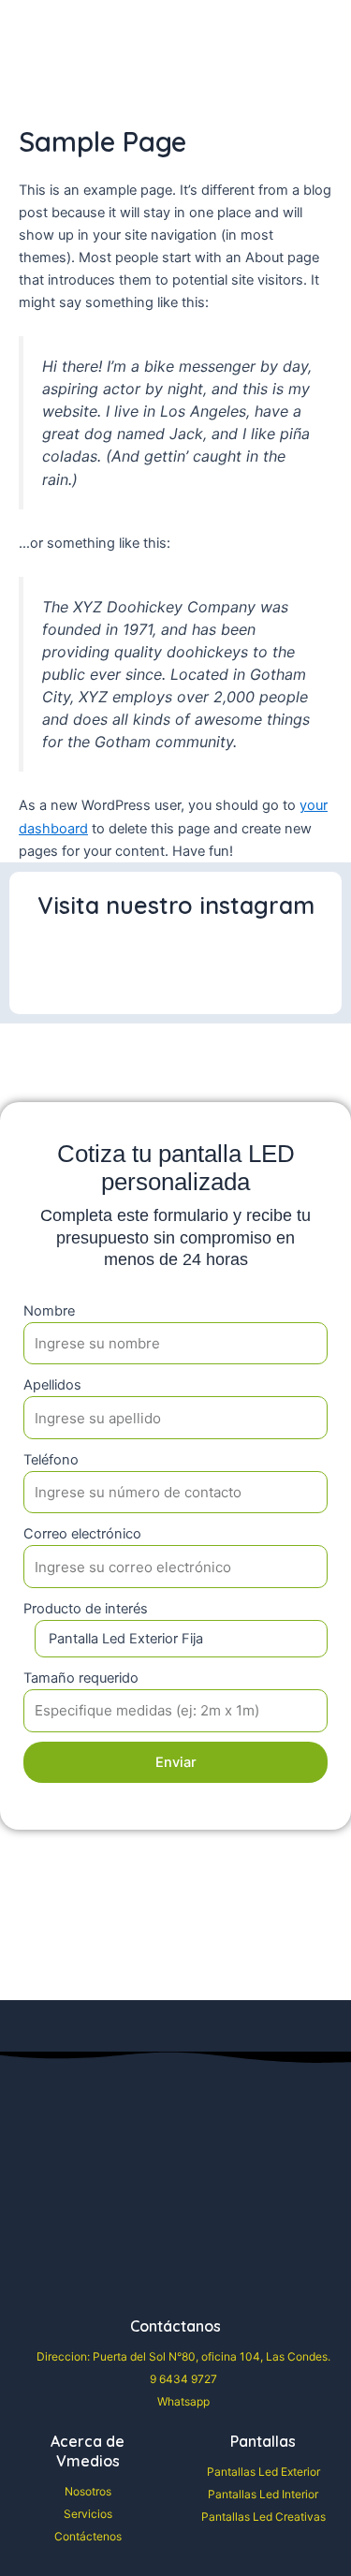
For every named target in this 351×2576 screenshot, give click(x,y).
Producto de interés (86, 1609)
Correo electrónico (82, 1534)
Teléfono (51, 1460)
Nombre (49, 1311)
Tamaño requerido (81, 1678)
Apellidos (52, 1385)
